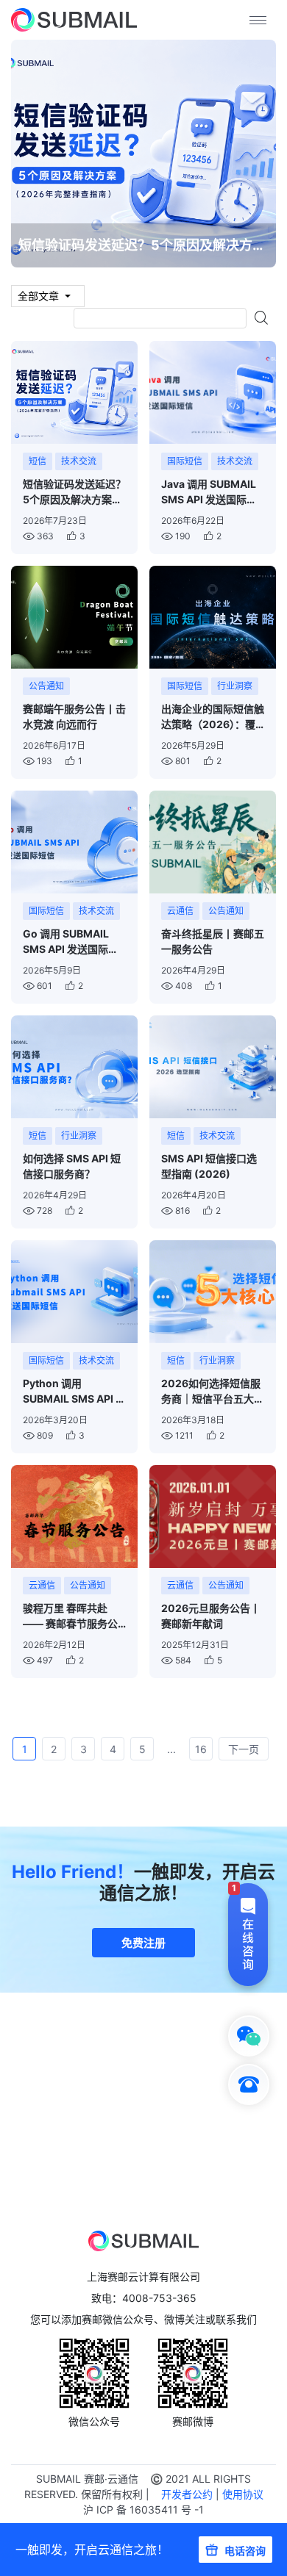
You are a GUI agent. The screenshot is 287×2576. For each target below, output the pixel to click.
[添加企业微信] (249, 2036)
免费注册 (143, 1943)
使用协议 (243, 2494)
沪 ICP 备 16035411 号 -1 (143, 2510)
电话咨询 (245, 2551)
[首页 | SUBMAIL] (74, 20)
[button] (143, 2036)
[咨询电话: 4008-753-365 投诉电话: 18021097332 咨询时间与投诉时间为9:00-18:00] (249, 2084)
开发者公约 (187, 2494)
